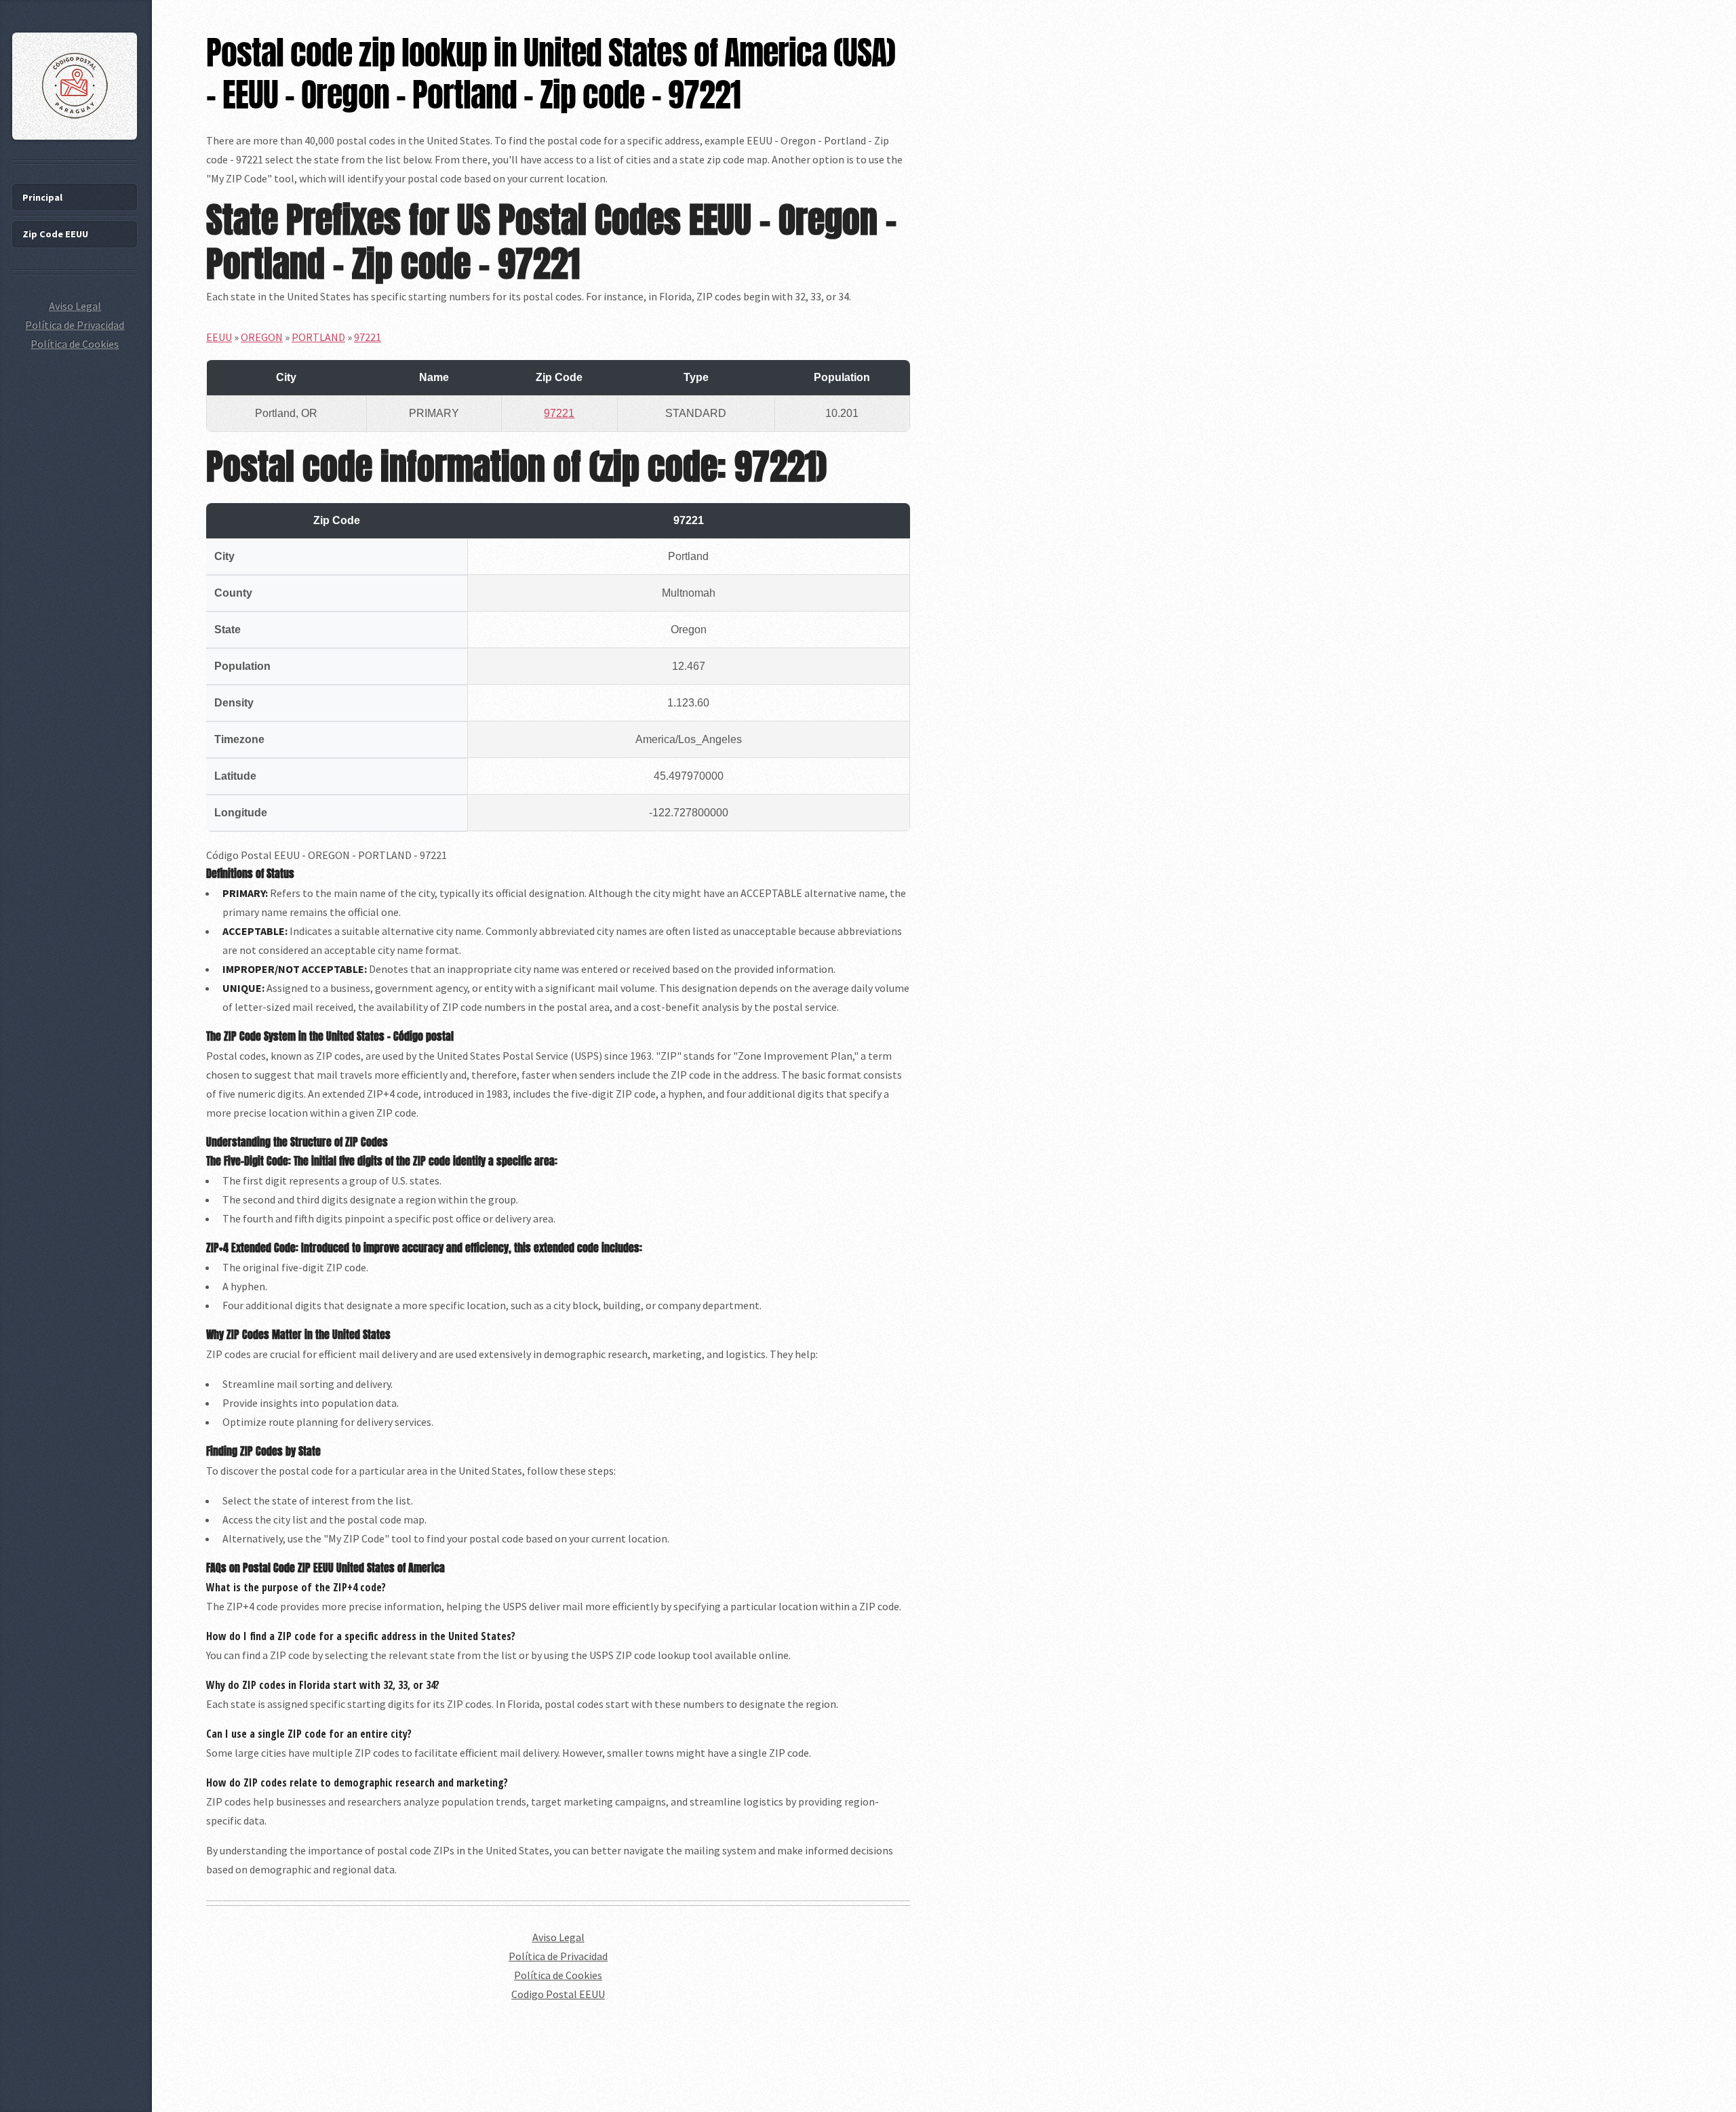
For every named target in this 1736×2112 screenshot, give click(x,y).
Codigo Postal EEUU (558, 1994)
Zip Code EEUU (55, 234)
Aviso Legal (558, 1937)
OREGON (262, 337)
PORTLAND (318, 337)
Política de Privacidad (558, 1956)
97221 (368, 337)
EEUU (219, 337)
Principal (42, 197)
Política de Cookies (558, 1975)
